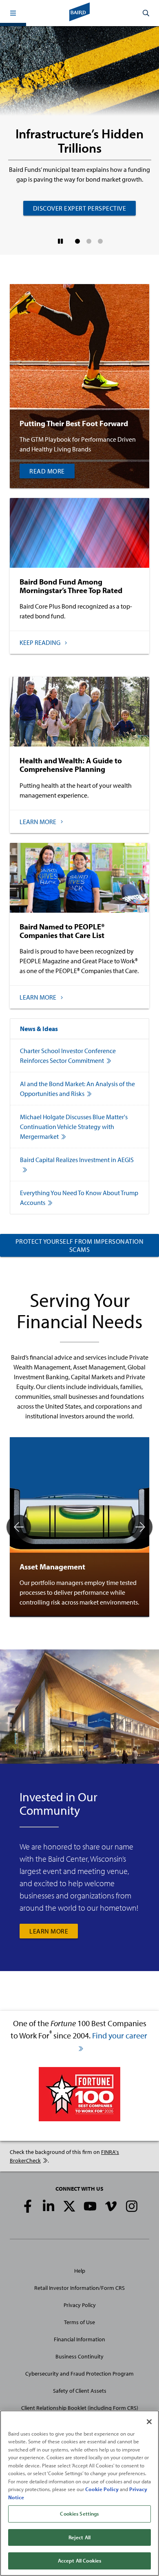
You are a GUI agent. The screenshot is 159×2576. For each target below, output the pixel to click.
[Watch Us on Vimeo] (111, 2206)
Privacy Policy (80, 2305)
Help (80, 2271)
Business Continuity (79, 2356)
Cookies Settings (79, 2514)
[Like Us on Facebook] (28, 2206)
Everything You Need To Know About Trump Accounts (79, 1198)
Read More (47, 471)
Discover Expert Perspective (80, 208)
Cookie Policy (102, 2489)
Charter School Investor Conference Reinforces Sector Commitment (68, 1056)
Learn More (49, 1931)
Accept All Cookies (79, 2560)
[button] (13, 13)
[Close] (149, 2422)
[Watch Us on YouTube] (90, 2206)
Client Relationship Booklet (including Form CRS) (80, 2408)
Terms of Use (79, 2322)
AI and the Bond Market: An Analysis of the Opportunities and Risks (77, 1089)
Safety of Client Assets (80, 2391)
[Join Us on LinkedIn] (49, 2206)
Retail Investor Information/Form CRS (79, 2288)
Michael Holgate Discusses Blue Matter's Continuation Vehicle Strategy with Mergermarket (74, 1127)
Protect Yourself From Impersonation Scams (80, 1245)
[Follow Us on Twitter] (69, 2206)
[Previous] (19, 1527)
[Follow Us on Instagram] (132, 2206)
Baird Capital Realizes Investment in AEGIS (77, 1160)
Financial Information (79, 2339)
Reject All (79, 2537)
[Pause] (61, 241)
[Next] (140, 1527)
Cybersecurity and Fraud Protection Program (79, 2374)
